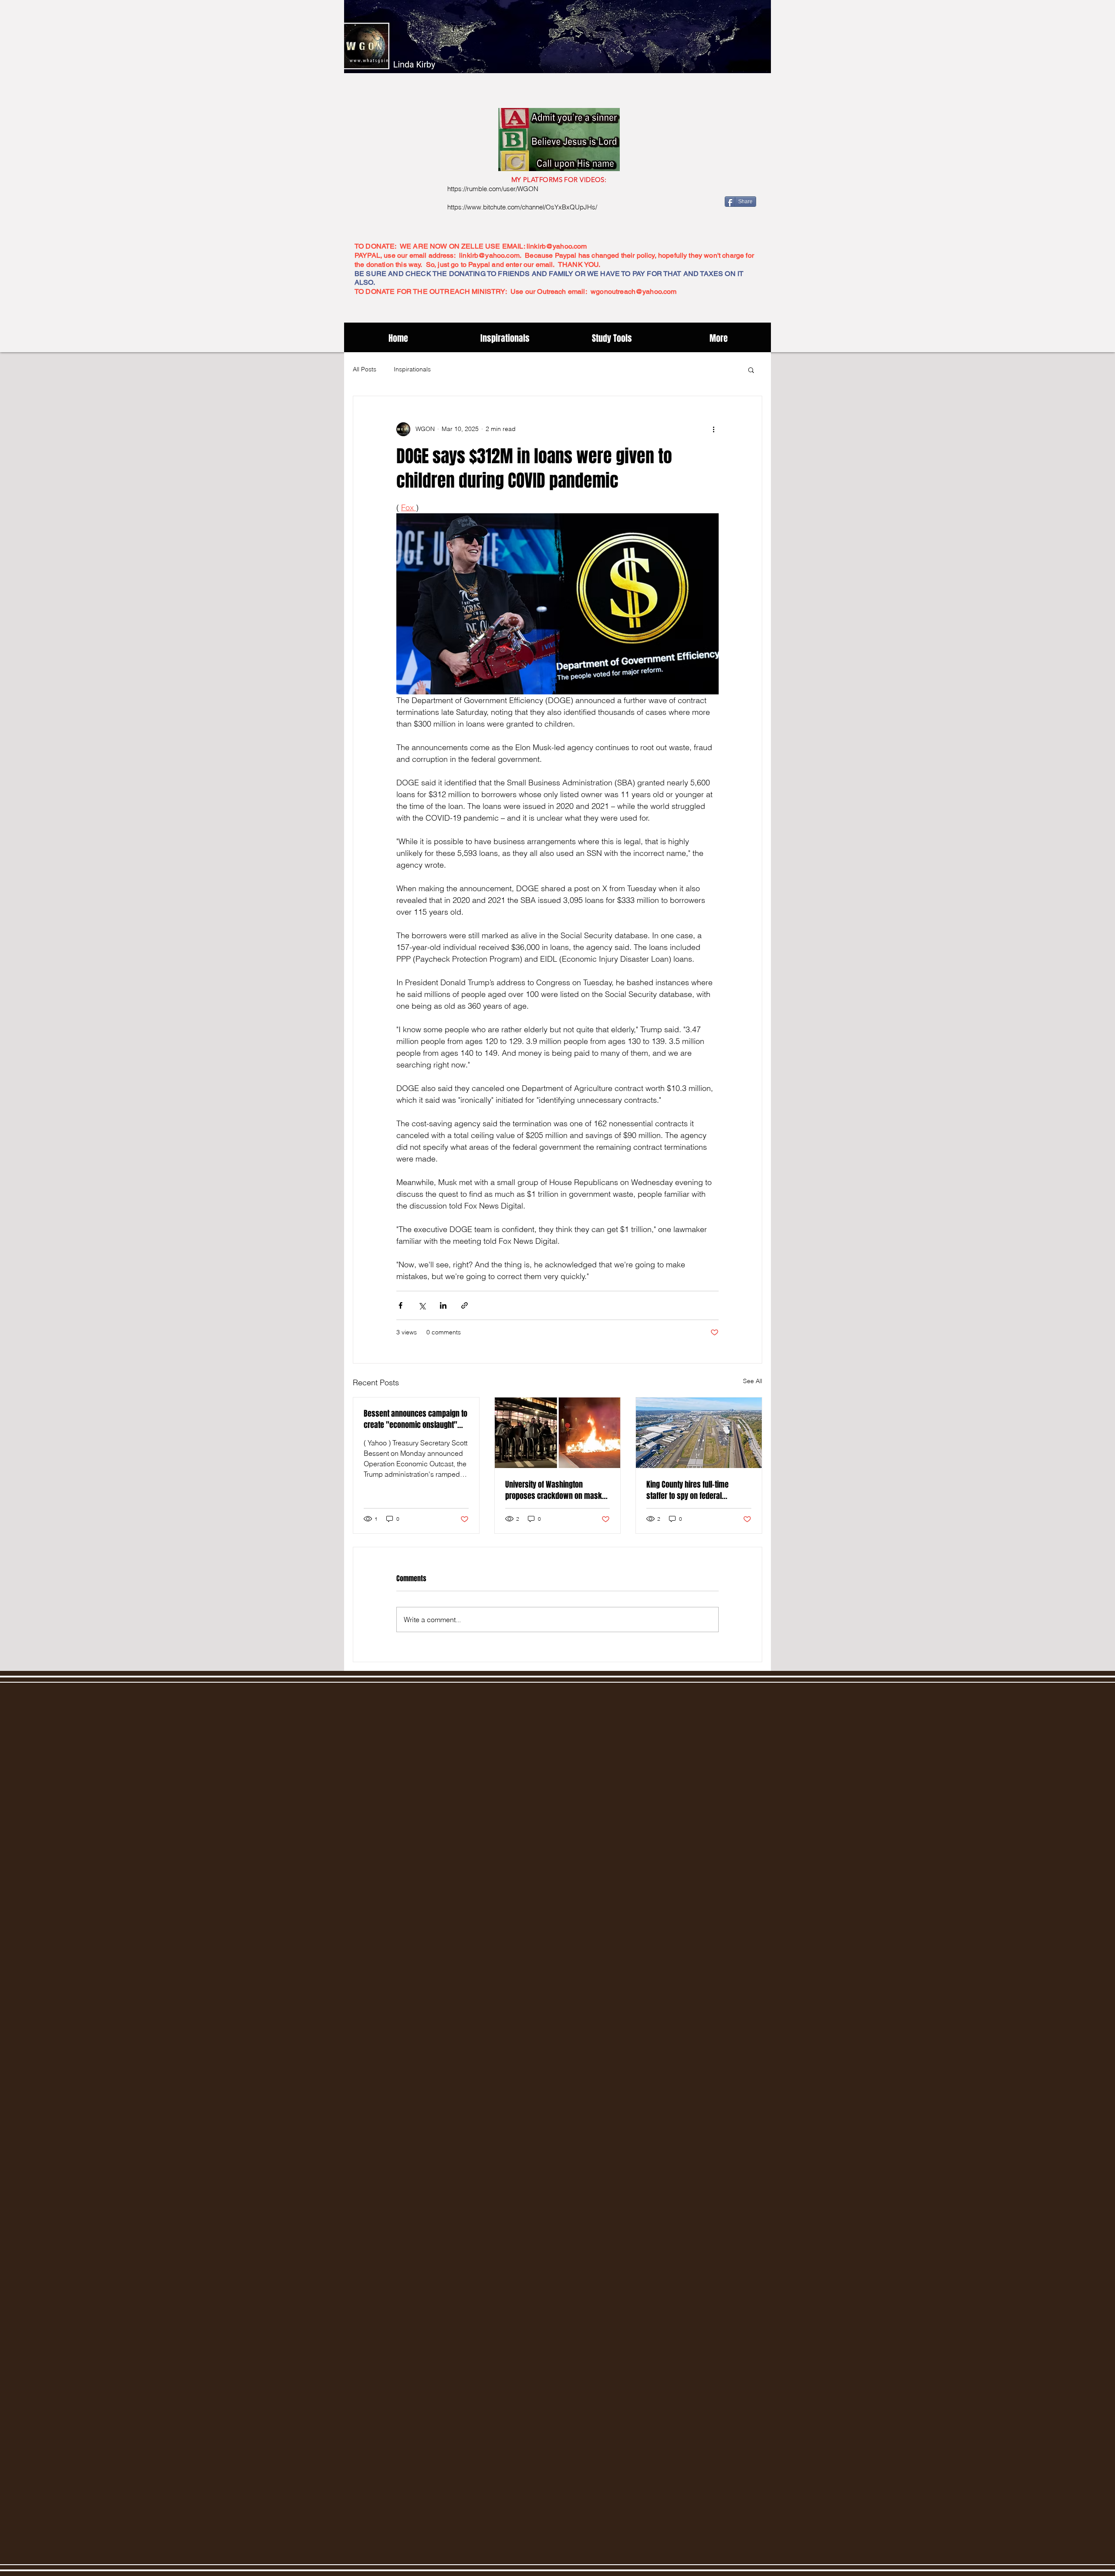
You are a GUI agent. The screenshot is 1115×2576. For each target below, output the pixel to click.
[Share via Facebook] (400, 1305)
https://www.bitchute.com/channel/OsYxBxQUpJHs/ (522, 207)
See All (753, 1381)
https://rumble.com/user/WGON (493, 189)
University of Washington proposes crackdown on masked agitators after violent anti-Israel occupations (557, 1490)
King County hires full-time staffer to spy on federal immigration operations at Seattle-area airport (688, 1490)
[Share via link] (465, 1305)
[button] (751, 370)
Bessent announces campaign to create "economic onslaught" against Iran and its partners (416, 1419)
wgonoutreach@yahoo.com (634, 291)
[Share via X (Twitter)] (422, 1305)
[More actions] (713, 429)
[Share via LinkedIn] (443, 1305)
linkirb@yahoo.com (557, 246)
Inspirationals (412, 369)
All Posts (365, 369)
